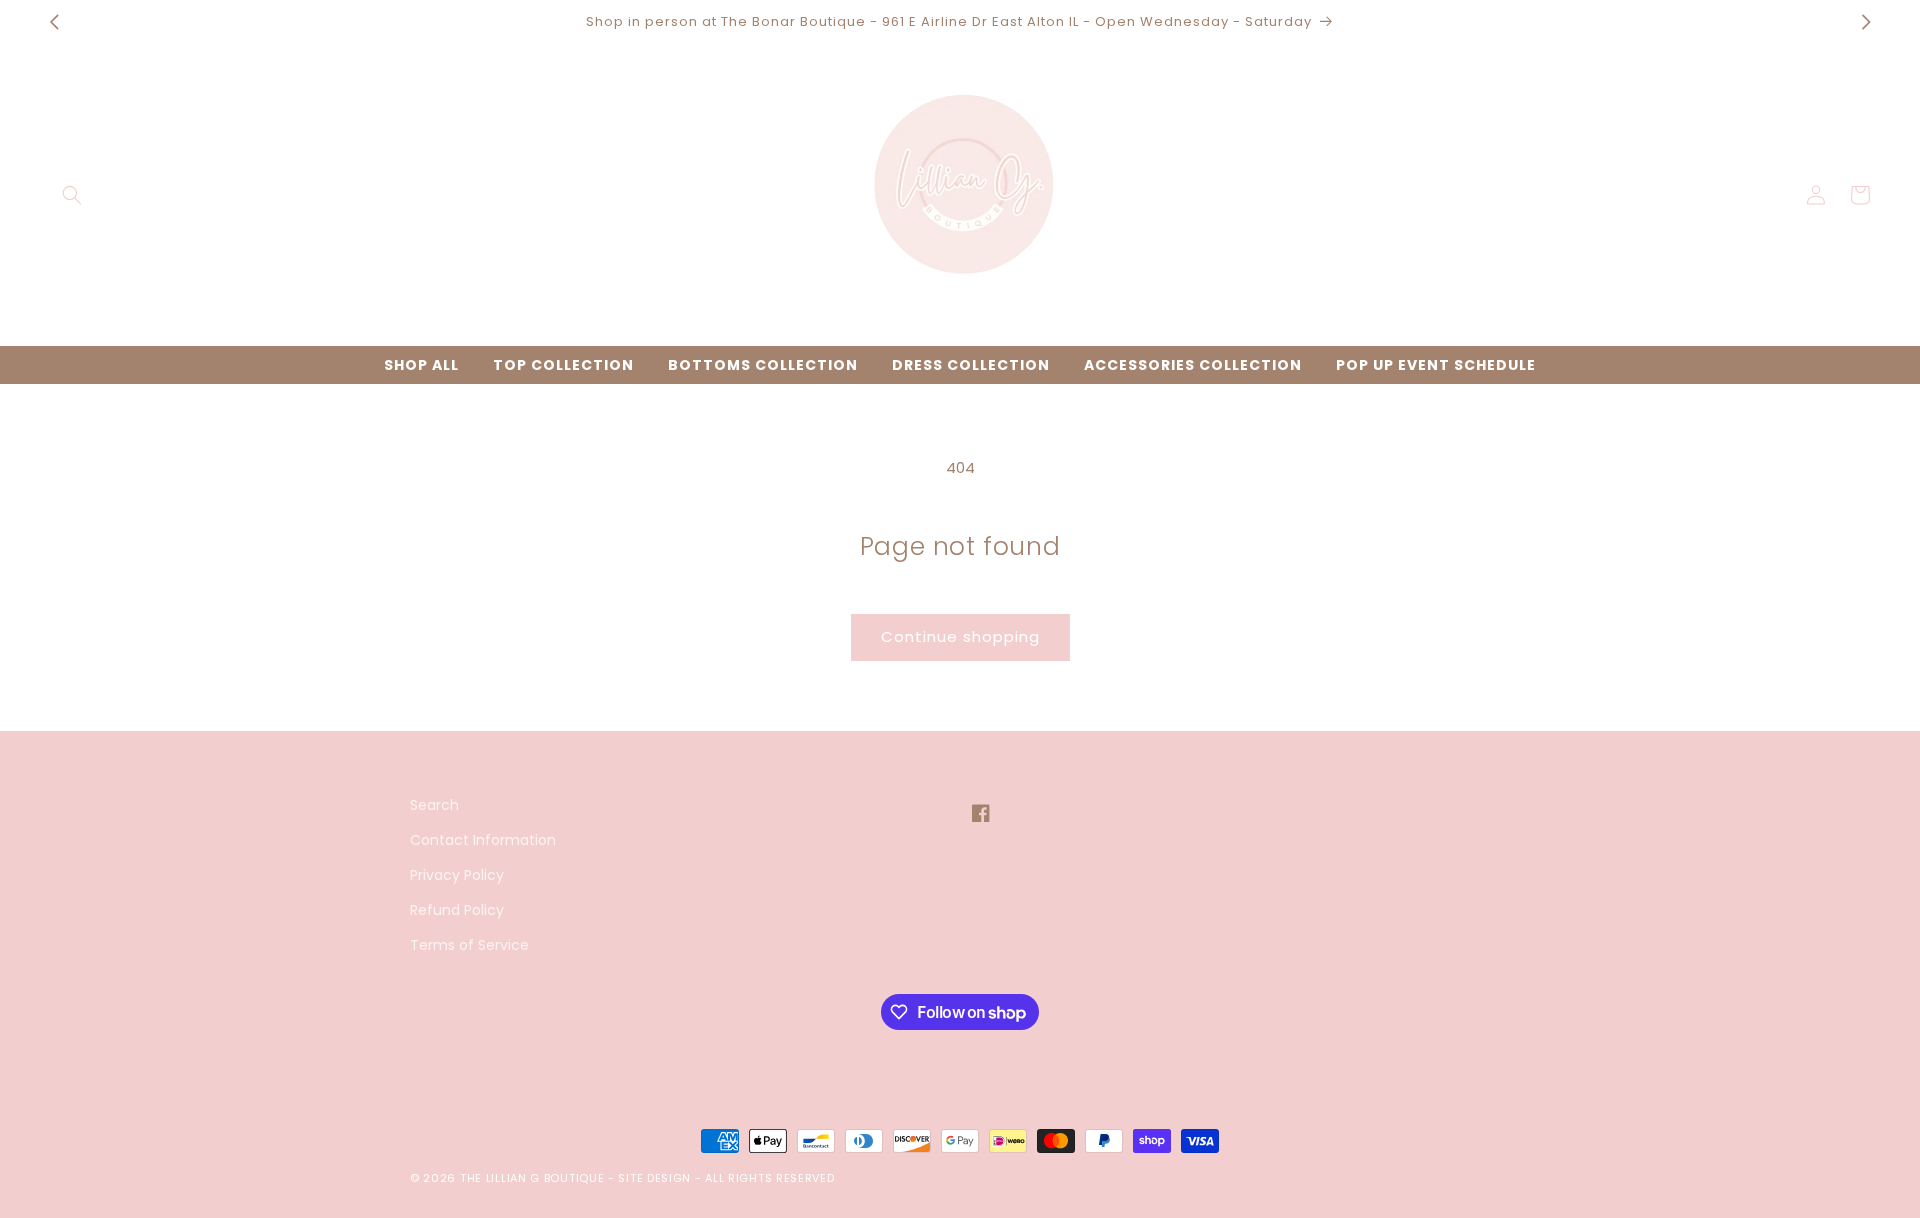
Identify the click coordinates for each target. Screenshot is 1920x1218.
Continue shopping (960, 636)
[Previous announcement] (54, 22)
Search (434, 805)
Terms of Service (469, 945)
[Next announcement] (1866, 22)
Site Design (654, 1178)
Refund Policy (457, 910)
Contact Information (483, 840)
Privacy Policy (457, 875)
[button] (72, 195)
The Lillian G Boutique (532, 1178)
